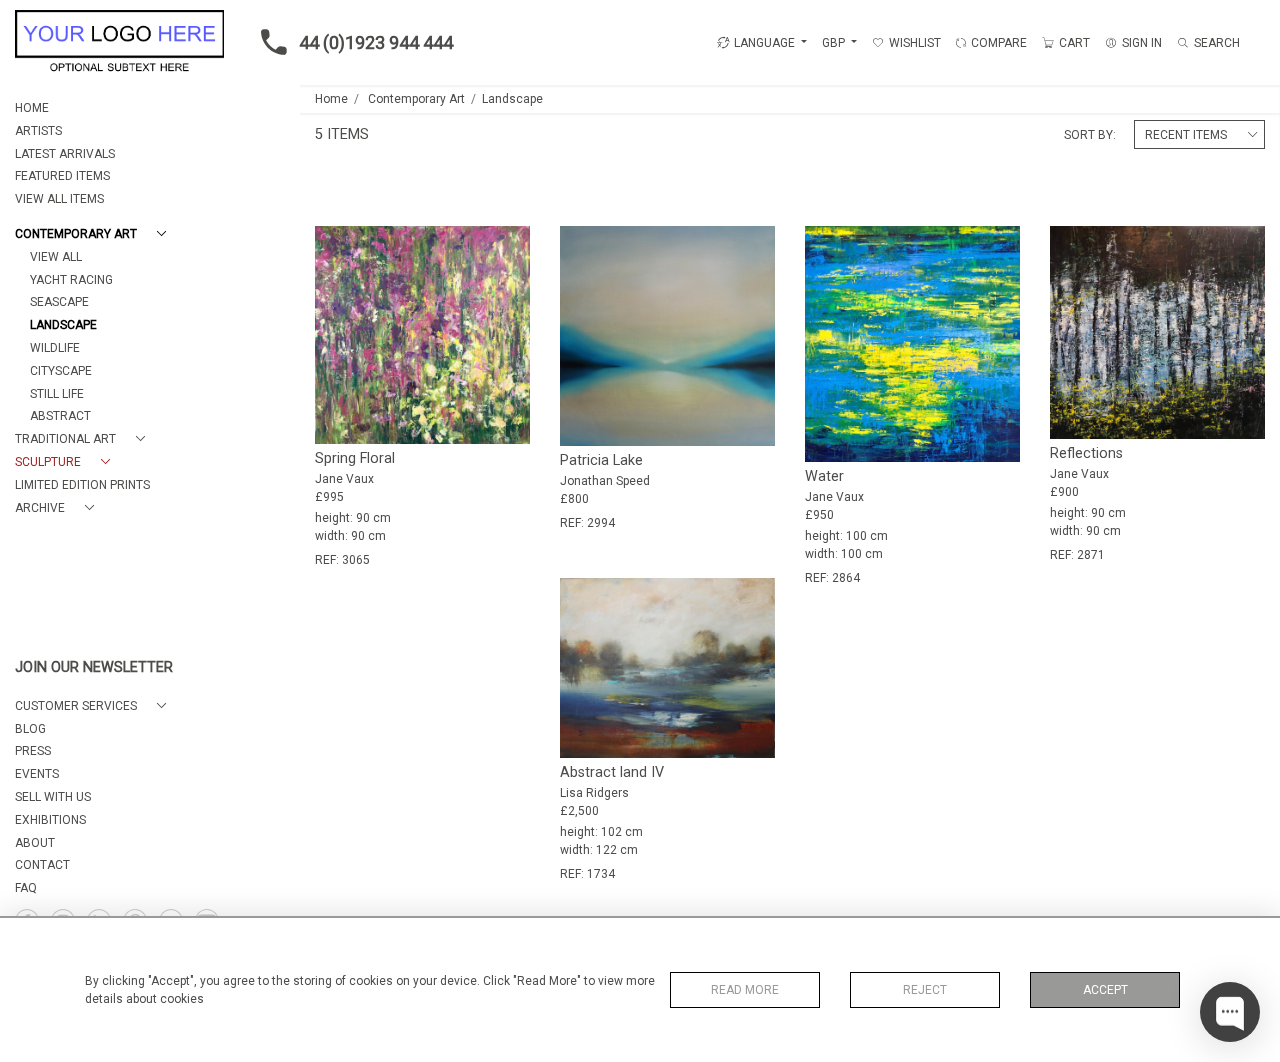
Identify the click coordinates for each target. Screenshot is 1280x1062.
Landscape (63, 325)
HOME (32, 108)
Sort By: (1090, 135)
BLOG (30, 729)
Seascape (59, 302)
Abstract (60, 416)
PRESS (33, 751)
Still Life (57, 394)
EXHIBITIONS (50, 820)
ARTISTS (38, 131)
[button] (94, 234)
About (35, 843)
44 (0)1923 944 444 (376, 42)
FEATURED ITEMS (62, 176)
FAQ (26, 888)
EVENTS (37, 774)
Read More (745, 990)
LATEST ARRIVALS (65, 154)
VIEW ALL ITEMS (59, 199)
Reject (925, 990)
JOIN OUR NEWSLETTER (94, 667)
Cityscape (61, 371)
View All (56, 257)
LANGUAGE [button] (764, 43)
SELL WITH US (53, 797)
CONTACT (42, 865)
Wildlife (55, 348)
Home (331, 99)
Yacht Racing (71, 280)
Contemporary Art (416, 99)
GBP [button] (835, 43)
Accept (1105, 990)
